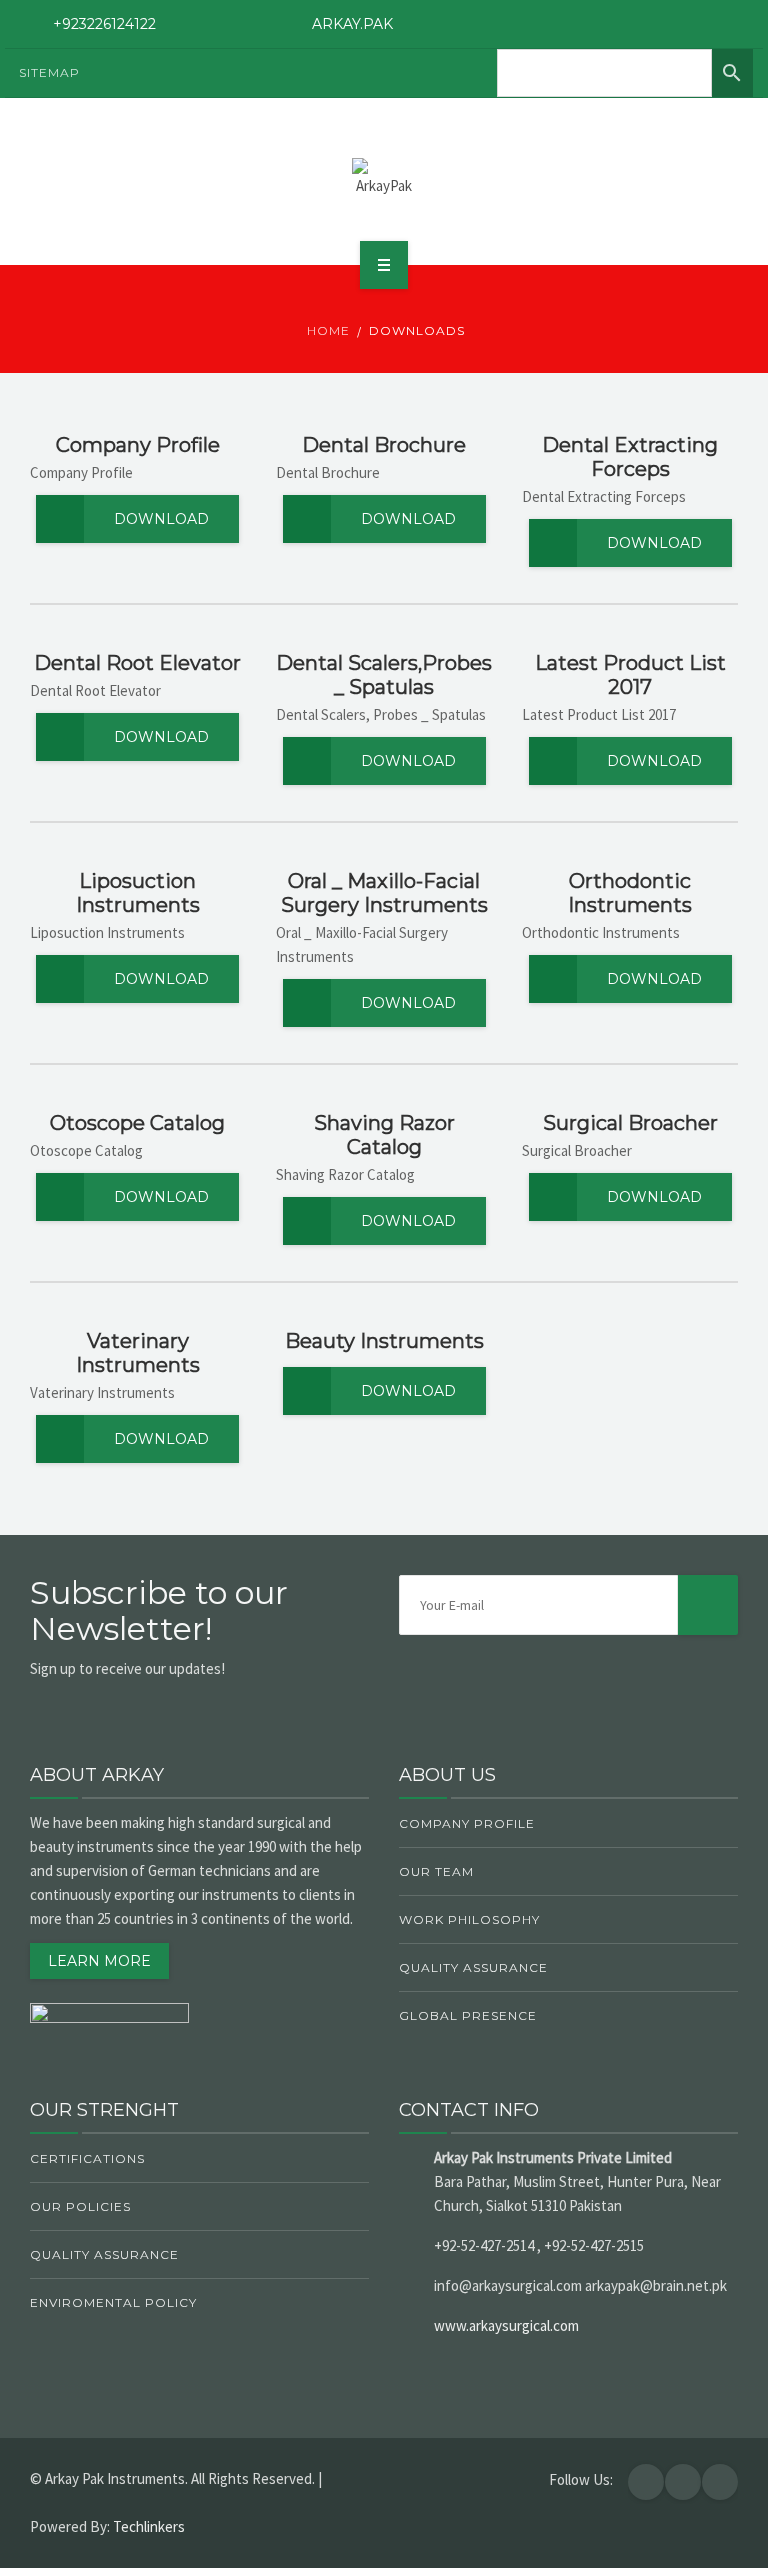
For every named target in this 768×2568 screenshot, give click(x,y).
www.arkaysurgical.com (506, 2325)
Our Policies (80, 2206)
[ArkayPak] (384, 178)
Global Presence (468, 2015)
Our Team (436, 1871)
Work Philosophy (469, 1919)
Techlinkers (149, 2526)
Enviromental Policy (113, 2302)
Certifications (87, 2158)
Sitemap (49, 72)
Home (328, 330)
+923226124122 (104, 24)
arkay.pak (352, 24)
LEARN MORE (99, 1961)
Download (161, 519)
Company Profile (467, 1823)
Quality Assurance (473, 1967)
